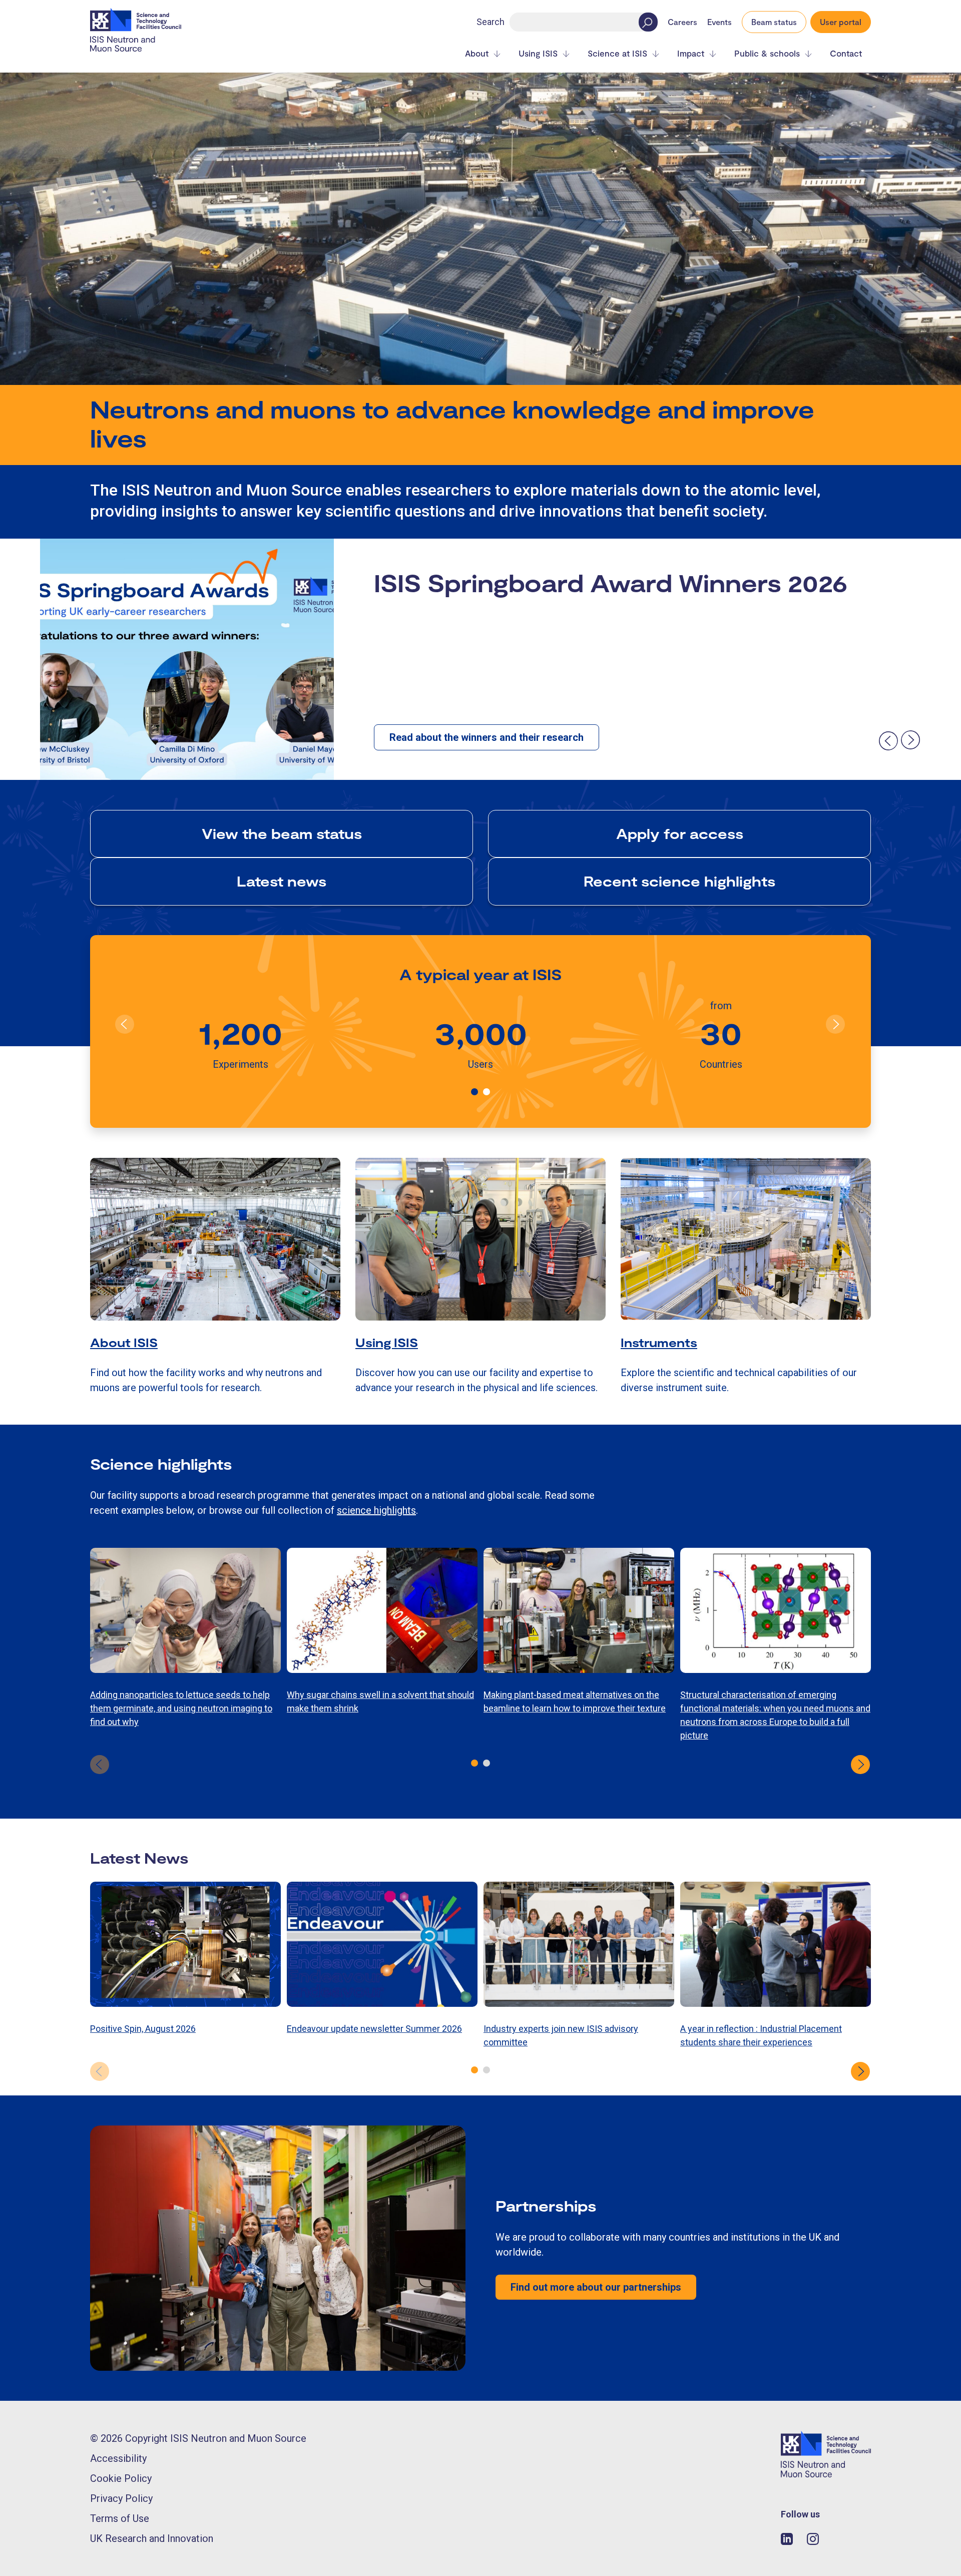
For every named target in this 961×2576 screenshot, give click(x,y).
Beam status (774, 22)
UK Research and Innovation (152, 2538)
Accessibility (118, 2458)
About (477, 53)
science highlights (376, 1510)
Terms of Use (120, 2518)
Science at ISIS (617, 53)
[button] (474, 1092)
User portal (841, 22)
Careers (682, 22)
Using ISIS (538, 53)
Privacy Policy (121, 2498)
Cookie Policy (121, 2478)
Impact (691, 53)
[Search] (648, 22)
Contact (846, 53)
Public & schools (767, 53)
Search (491, 22)
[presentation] (888, 740)
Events (719, 22)
